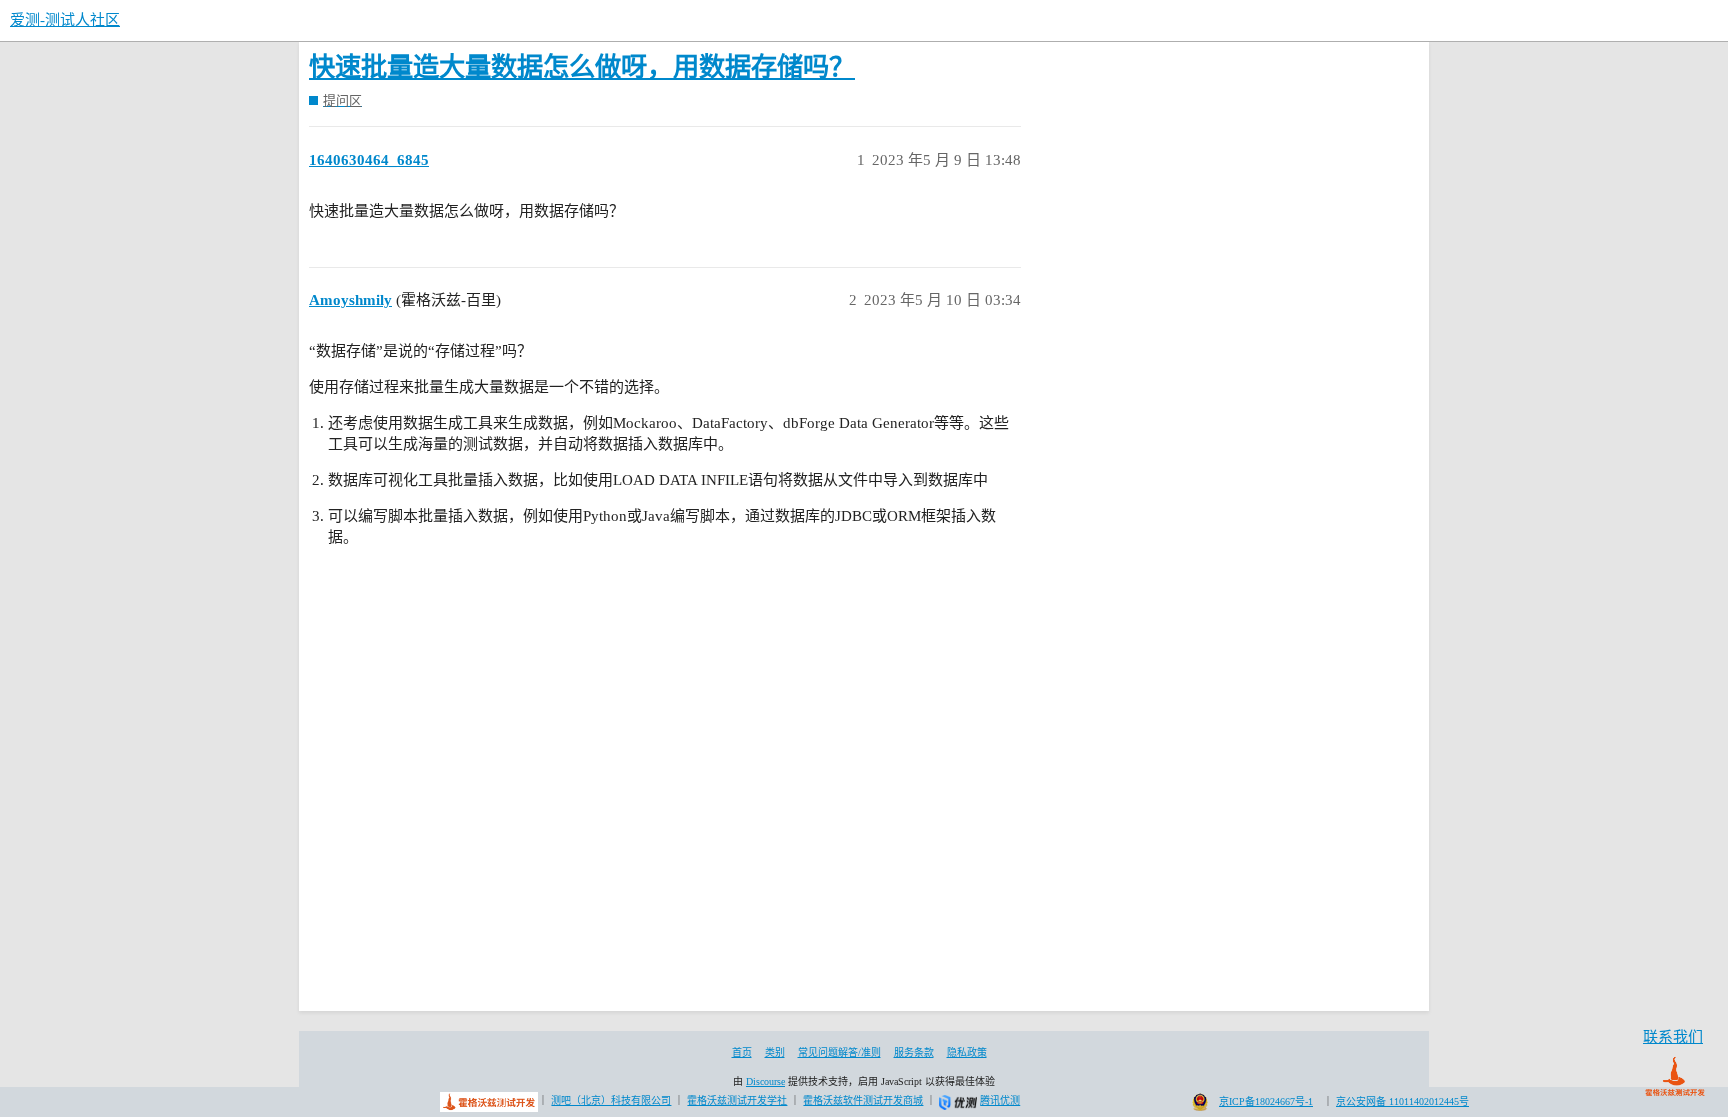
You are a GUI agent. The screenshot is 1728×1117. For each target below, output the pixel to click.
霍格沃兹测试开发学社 (737, 1100)
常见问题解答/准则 (839, 1052)
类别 (775, 1052)
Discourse (765, 1081)
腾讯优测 (1000, 1100)
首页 (742, 1052)
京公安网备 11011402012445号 (1402, 1101)
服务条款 (914, 1052)
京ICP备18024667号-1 (1266, 1101)
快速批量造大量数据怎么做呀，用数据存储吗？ (582, 67)
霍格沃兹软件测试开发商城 (863, 1100)
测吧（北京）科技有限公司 (611, 1100)
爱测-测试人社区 (65, 20)
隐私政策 (967, 1052)
